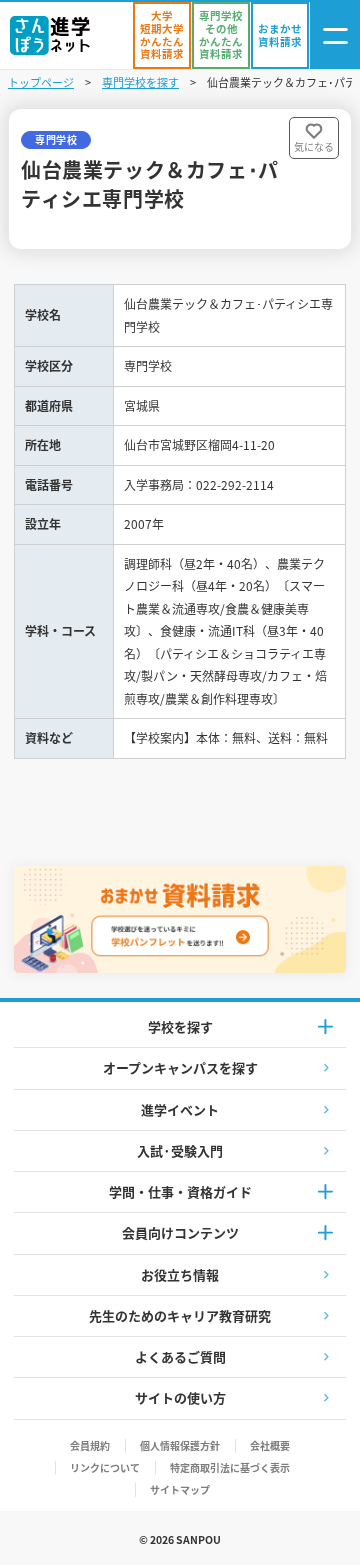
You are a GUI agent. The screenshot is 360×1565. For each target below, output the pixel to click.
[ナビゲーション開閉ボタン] (335, 35)
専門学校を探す (140, 82)
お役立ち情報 (180, 1274)
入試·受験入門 (180, 1150)
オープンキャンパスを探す (180, 1067)
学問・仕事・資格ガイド (180, 1191)
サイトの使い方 (180, 1397)
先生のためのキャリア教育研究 (180, 1315)
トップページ (41, 82)
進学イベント (180, 1109)
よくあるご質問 (180, 1356)
